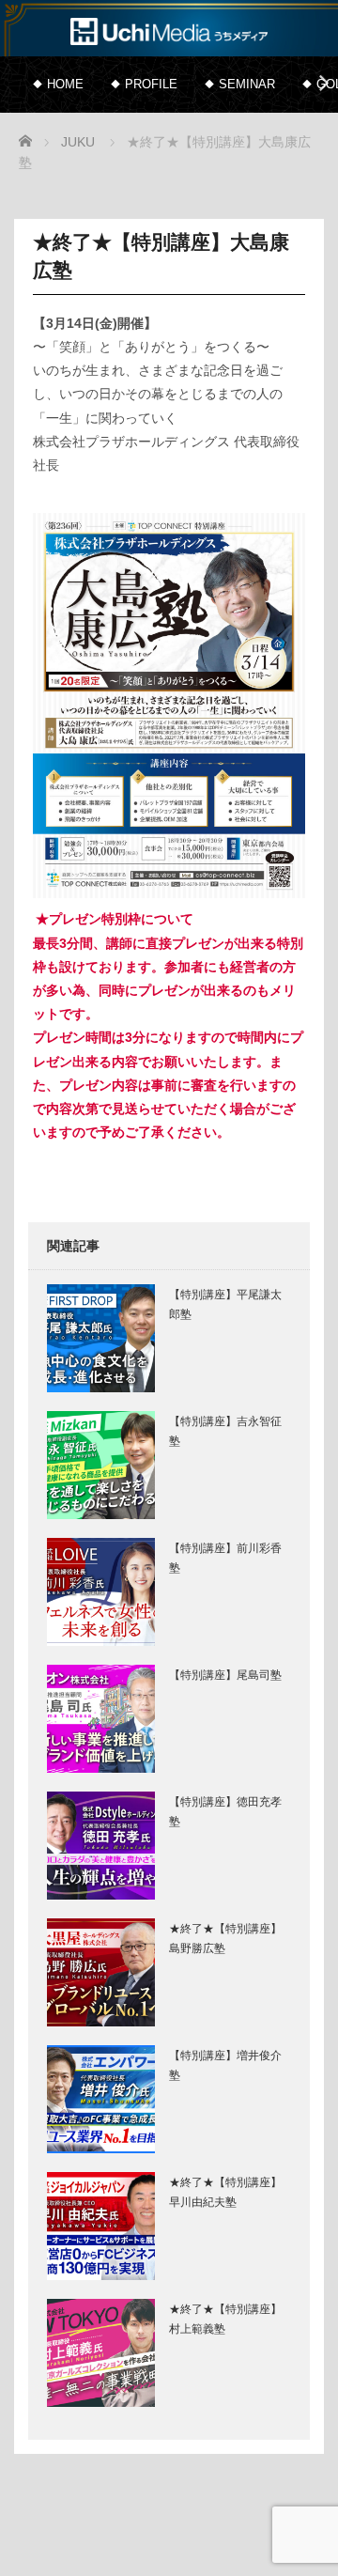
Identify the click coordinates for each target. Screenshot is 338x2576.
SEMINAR (247, 84)
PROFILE (151, 84)
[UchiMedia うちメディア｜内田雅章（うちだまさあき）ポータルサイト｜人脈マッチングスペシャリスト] (169, 30)
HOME (65, 84)
